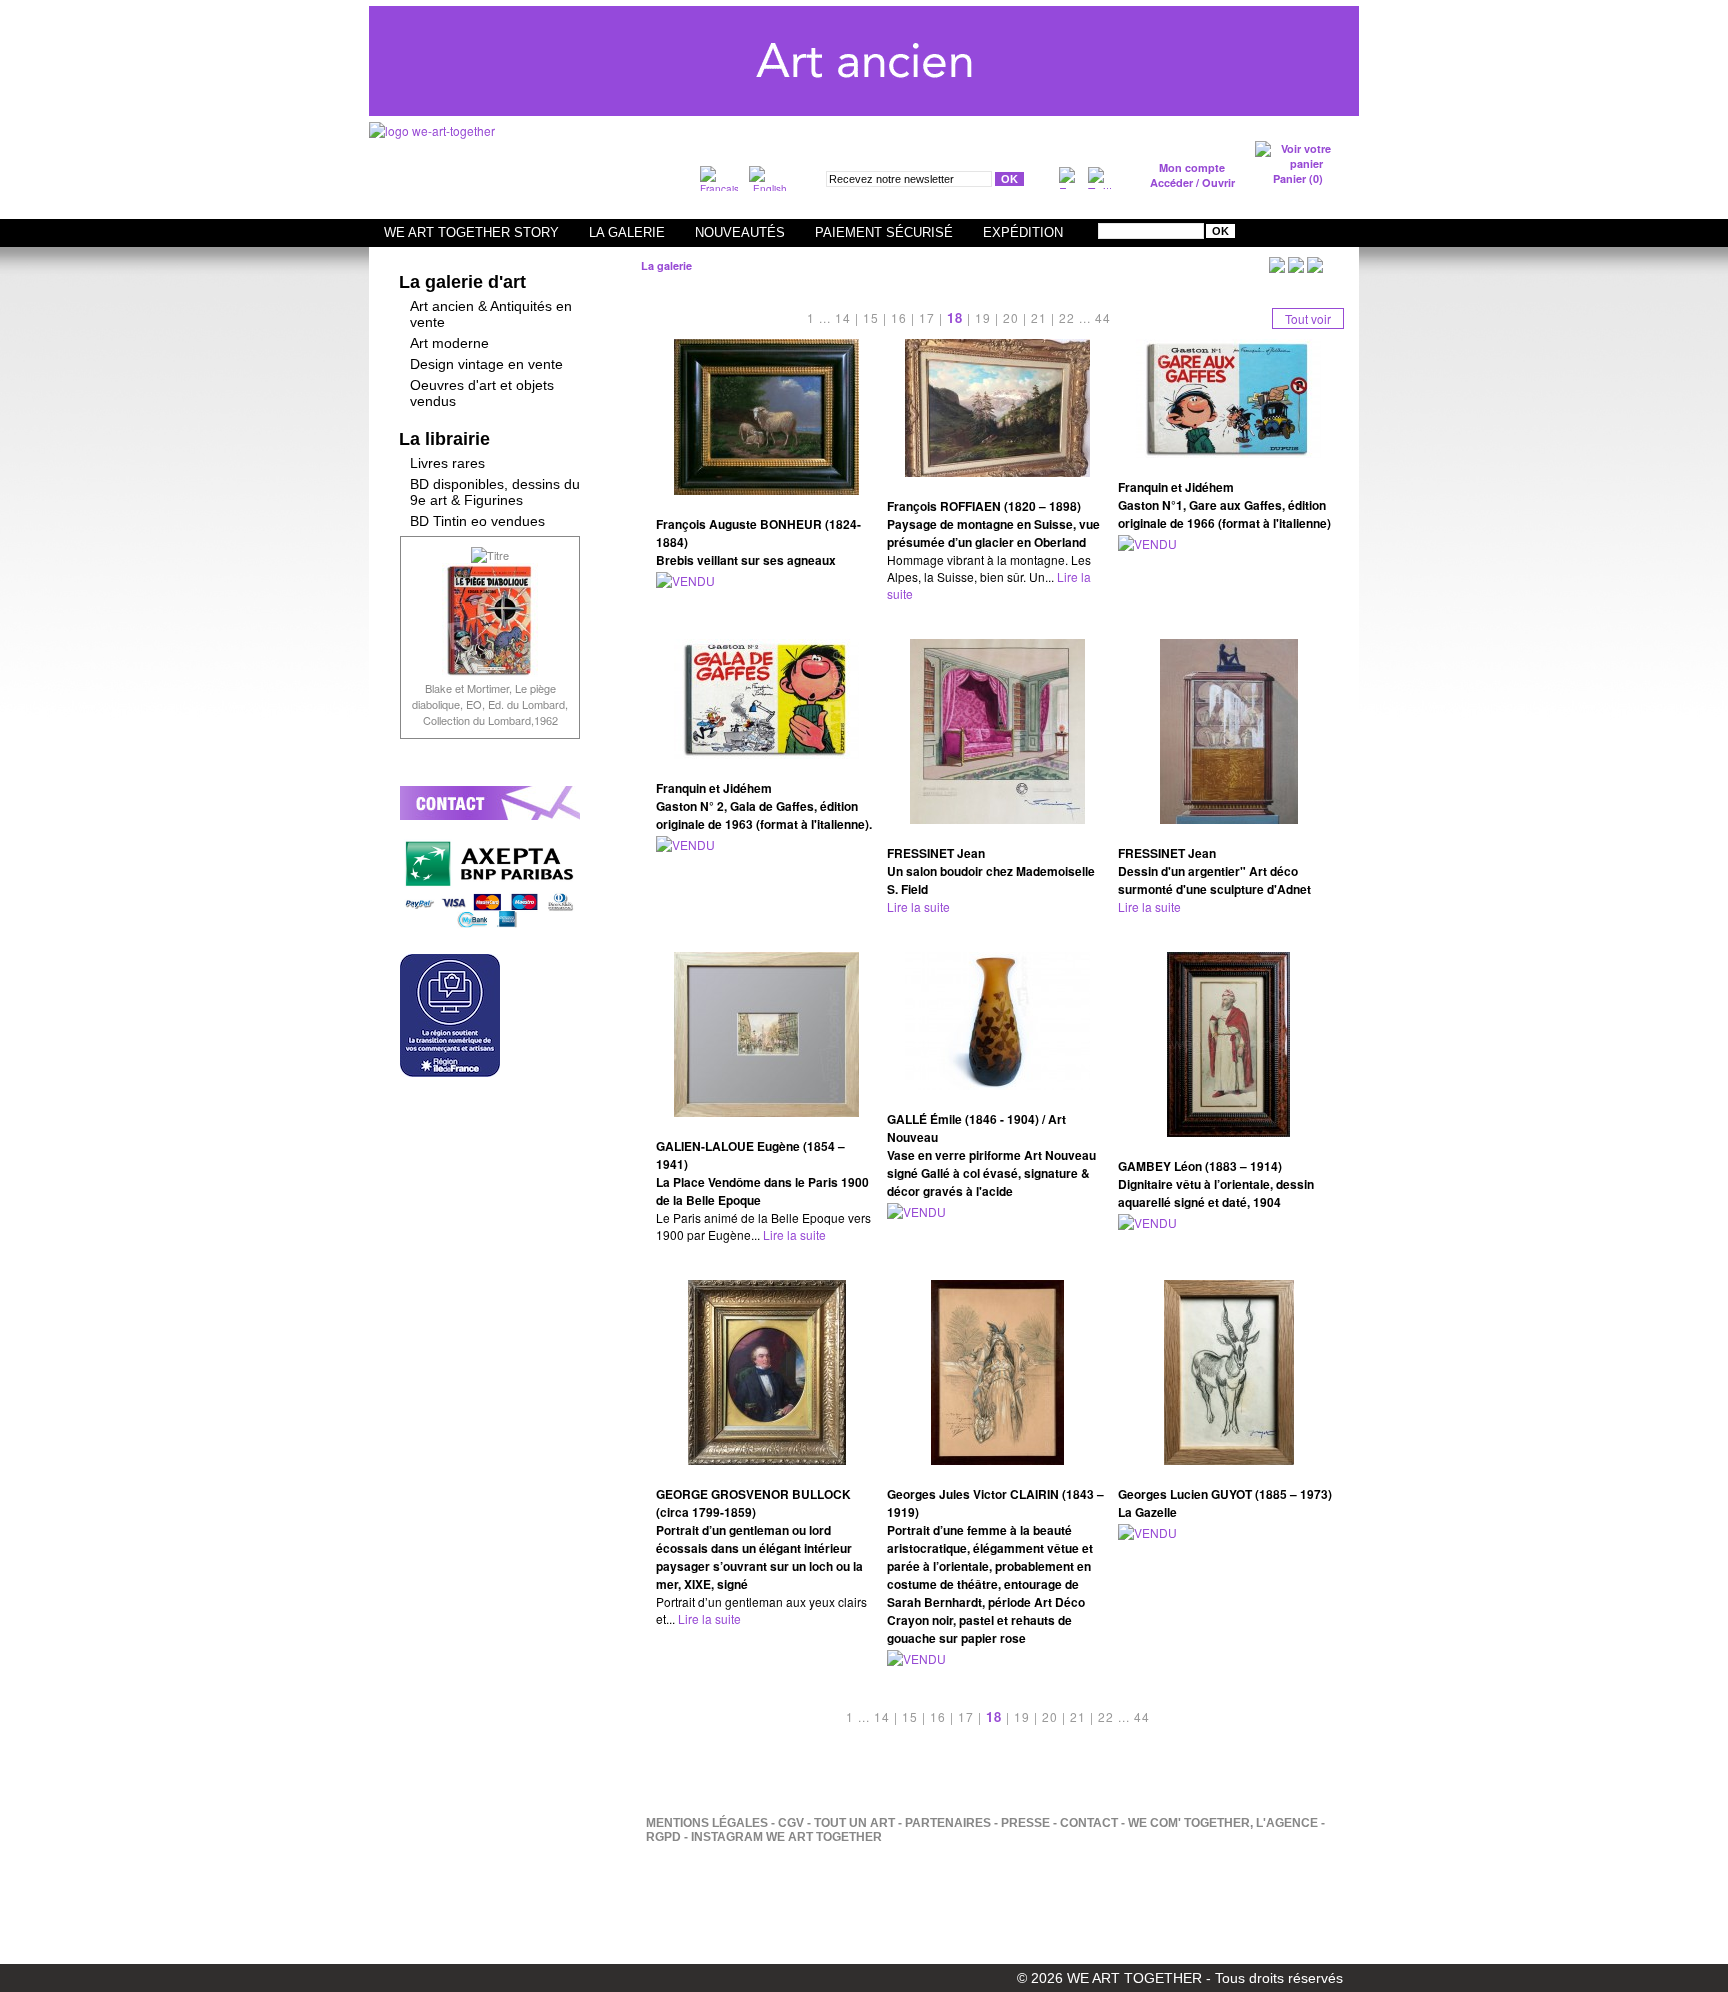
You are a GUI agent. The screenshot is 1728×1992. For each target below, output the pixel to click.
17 (927, 317)
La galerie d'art (462, 282)
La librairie (444, 439)
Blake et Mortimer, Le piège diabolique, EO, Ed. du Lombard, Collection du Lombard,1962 (490, 704)
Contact (1089, 1823)
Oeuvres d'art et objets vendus (482, 393)
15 (871, 317)
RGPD (663, 1837)
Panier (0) (1298, 178)
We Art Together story (471, 232)
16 (899, 317)
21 (1039, 317)
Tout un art (854, 1823)
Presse (1025, 1823)
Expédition (1023, 232)
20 (1011, 317)
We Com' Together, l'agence (1223, 1823)
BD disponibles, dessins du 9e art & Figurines (495, 492)
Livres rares (447, 463)
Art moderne (449, 343)
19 (983, 317)
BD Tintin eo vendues (477, 521)
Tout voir (1308, 318)
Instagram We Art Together (786, 1837)
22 (1067, 317)
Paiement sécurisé (884, 232)
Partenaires (948, 1823)
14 (843, 317)
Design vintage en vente (486, 364)
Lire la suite (918, 906)
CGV (791, 1823)
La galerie (627, 232)
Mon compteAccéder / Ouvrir (1192, 175)
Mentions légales (707, 1823)
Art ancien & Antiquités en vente (491, 314)
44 (1103, 317)
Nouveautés (740, 232)
